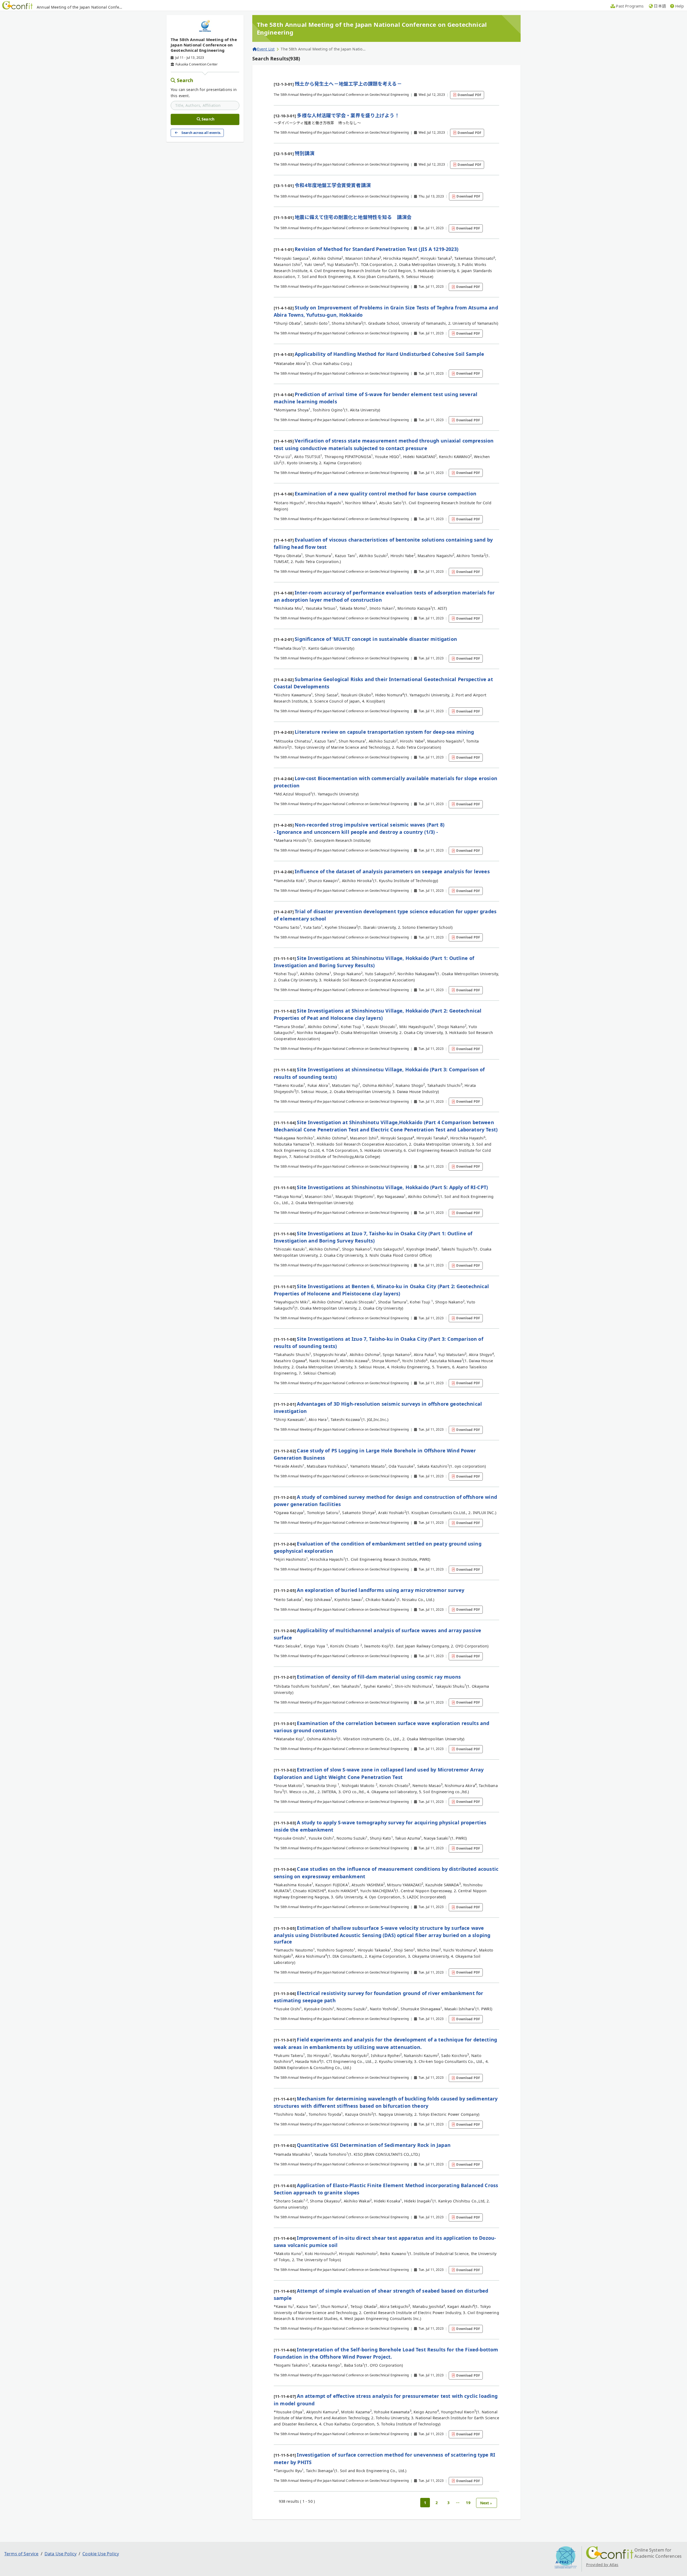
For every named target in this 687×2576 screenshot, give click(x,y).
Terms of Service (21, 2554)
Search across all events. (201, 133)
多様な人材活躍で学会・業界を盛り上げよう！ (348, 115)
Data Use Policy (61, 2554)
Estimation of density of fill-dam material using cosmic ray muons (379, 1677)
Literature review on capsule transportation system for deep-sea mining (384, 732)
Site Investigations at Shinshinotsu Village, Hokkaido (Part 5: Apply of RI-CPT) (392, 1187)
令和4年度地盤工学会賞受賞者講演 (333, 185)
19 (468, 2503)
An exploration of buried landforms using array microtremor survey (380, 1590)
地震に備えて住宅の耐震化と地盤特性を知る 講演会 (353, 217)
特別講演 (304, 153)
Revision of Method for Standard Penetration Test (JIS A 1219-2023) (377, 249)
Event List (266, 49)
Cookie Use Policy (101, 2554)
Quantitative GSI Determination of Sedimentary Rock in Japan (374, 2145)
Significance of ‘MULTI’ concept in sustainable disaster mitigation (376, 639)
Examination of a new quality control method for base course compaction (385, 494)
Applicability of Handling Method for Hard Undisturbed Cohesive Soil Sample (389, 354)
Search (185, 80)
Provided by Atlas (602, 2565)
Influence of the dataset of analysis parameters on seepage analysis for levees (392, 871)
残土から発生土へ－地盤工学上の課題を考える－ (348, 84)
